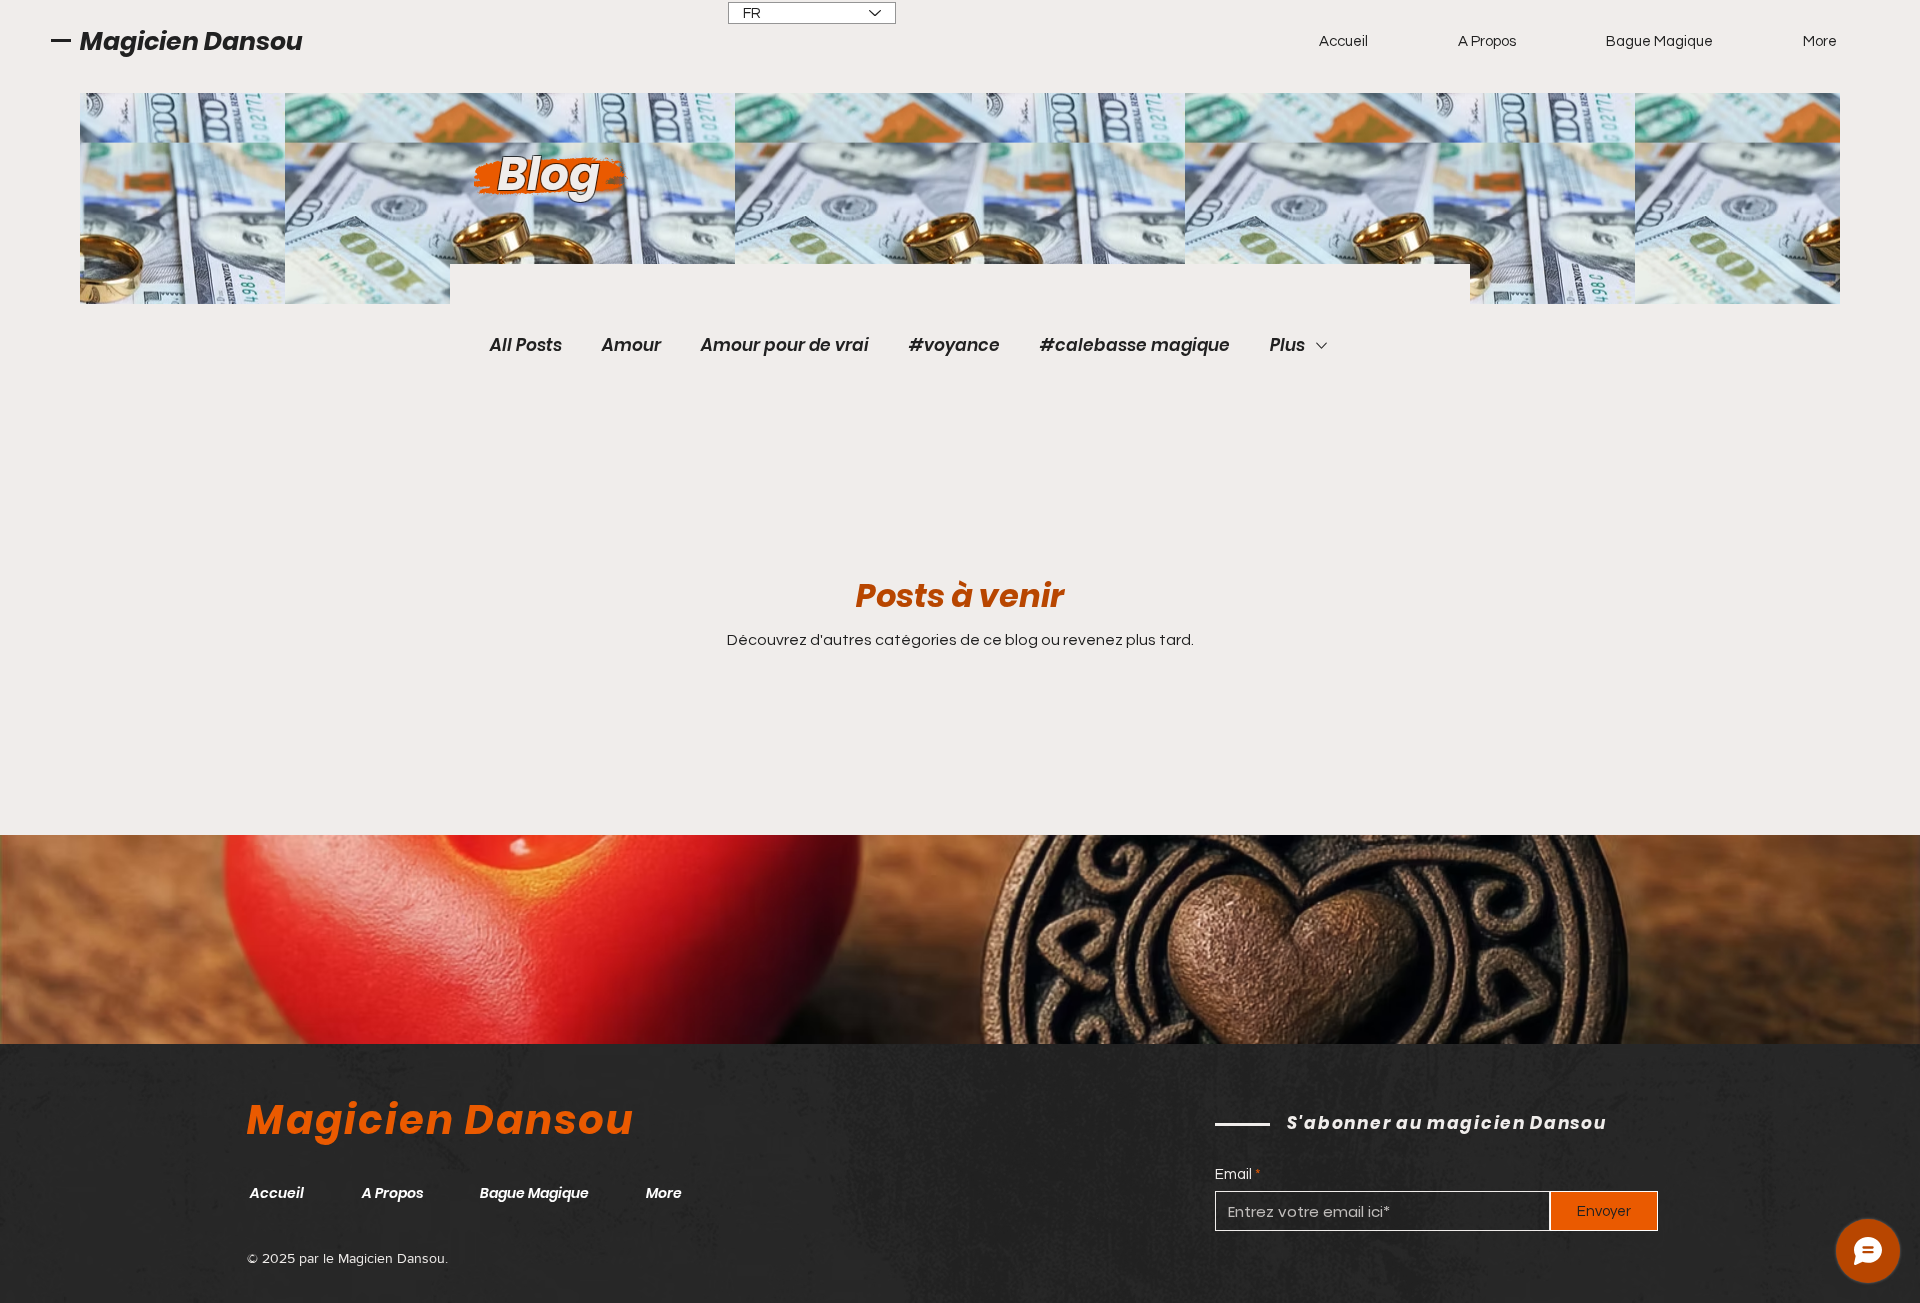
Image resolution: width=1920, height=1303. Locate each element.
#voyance (954, 345)
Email (1233, 1174)
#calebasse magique (1135, 345)
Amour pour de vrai (785, 345)
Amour (631, 345)
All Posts (526, 345)
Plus (1287, 345)
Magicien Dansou (191, 41)
